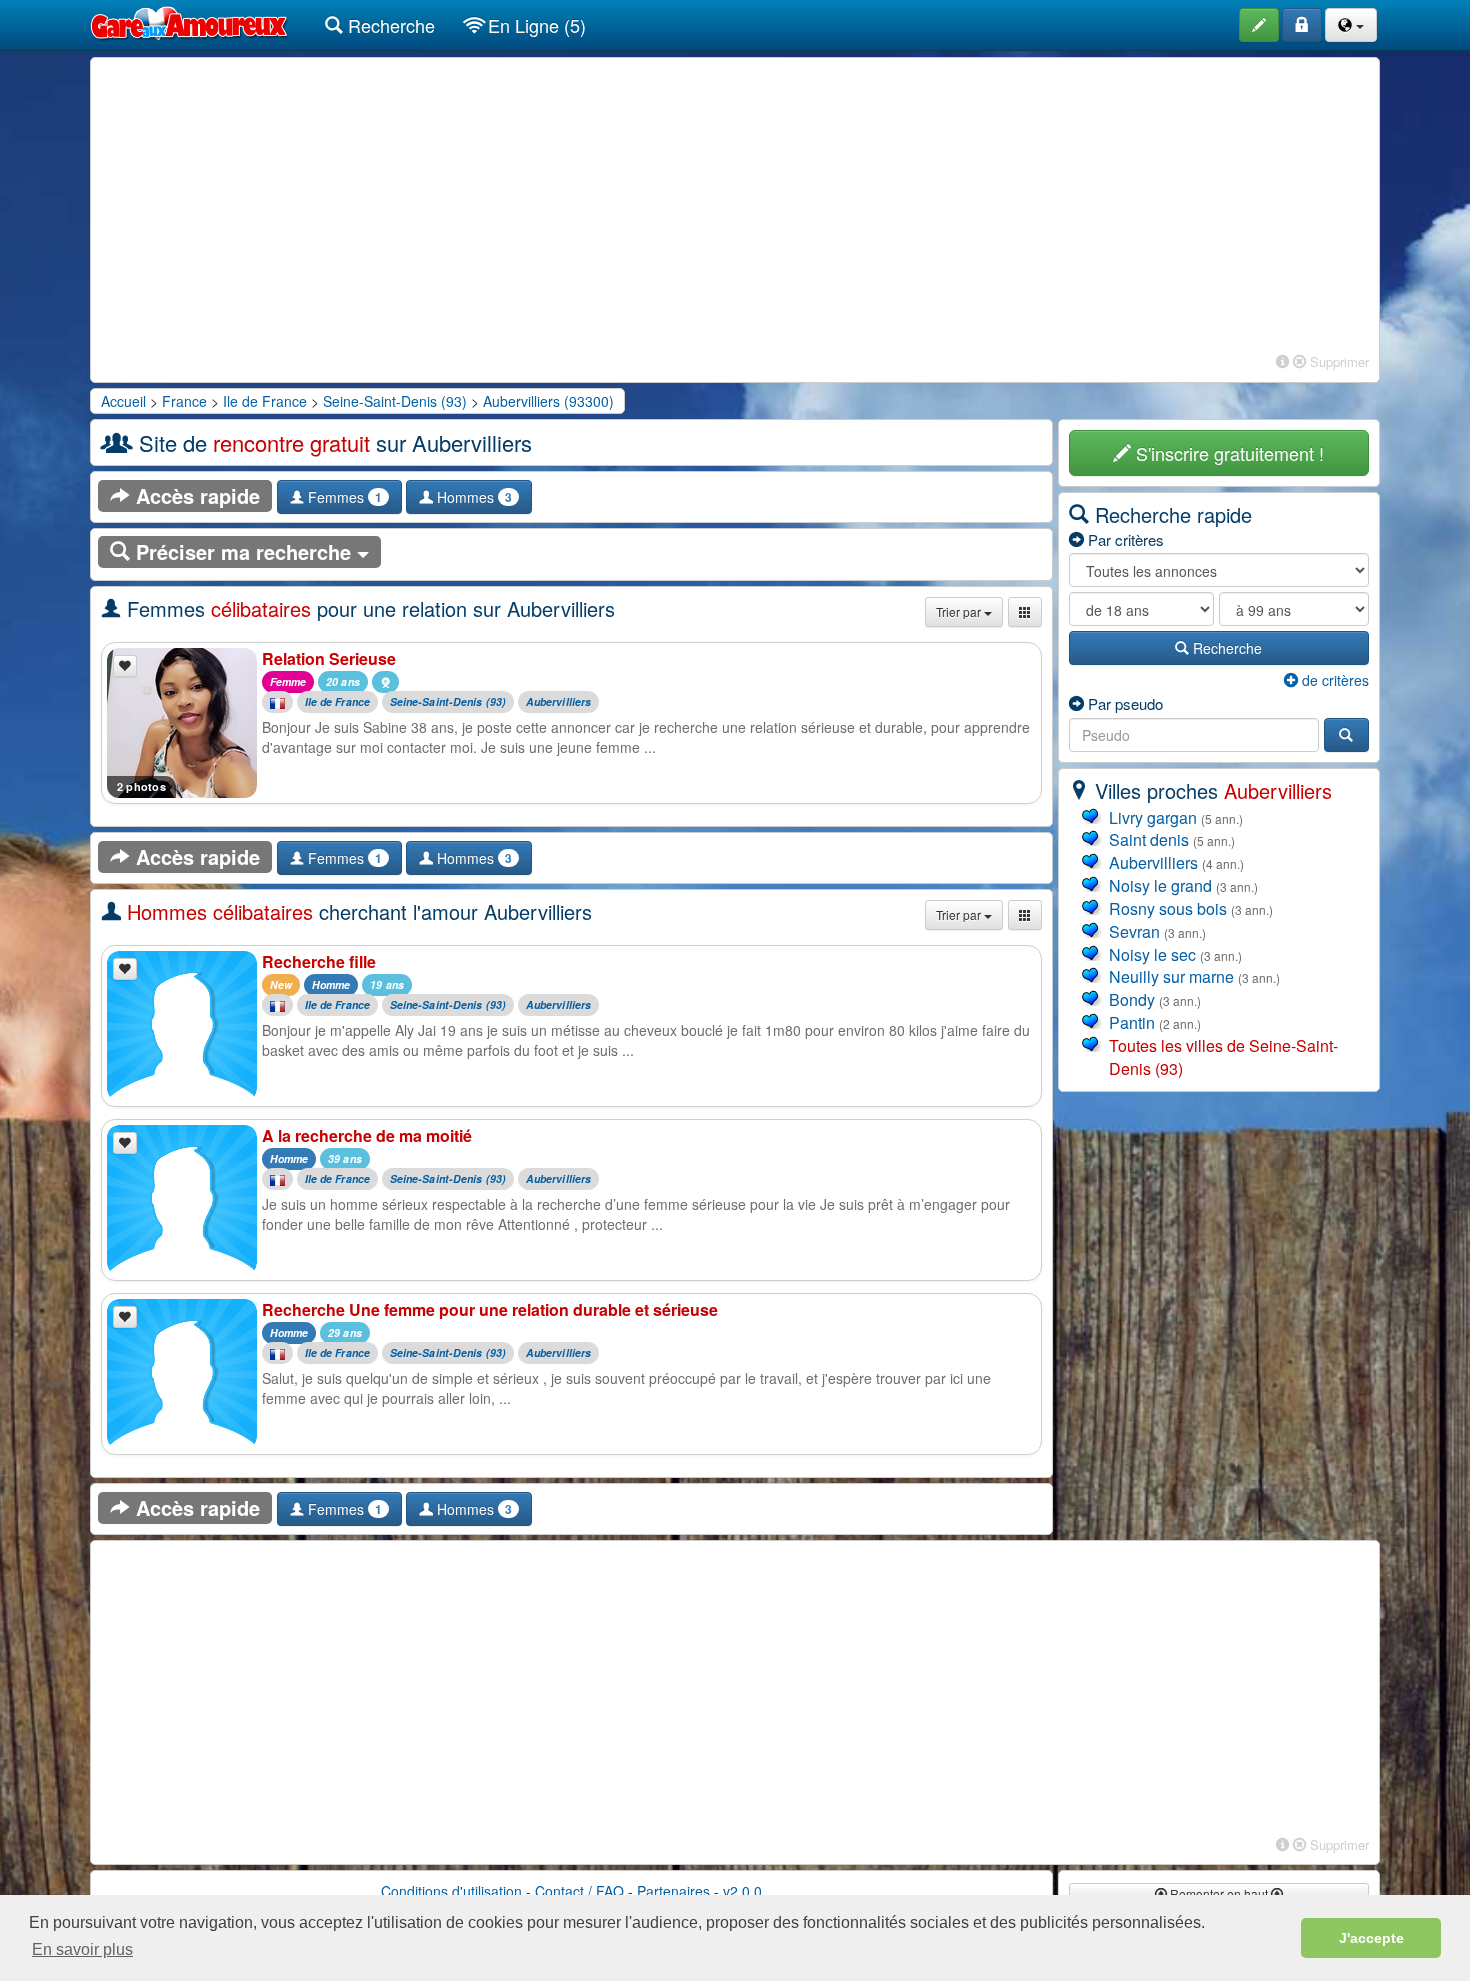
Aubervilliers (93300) (548, 401)
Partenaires (673, 1891)
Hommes (472, 497)
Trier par (960, 611)
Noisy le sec (1152, 954)
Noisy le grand (1160, 885)
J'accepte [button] (1371, 1938)
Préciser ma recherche (243, 551)
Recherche (389, 25)
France (184, 401)
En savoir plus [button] (82, 1949)
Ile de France (265, 401)
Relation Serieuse (329, 658)
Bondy (1132, 999)
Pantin (1132, 1022)
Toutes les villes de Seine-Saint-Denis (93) (1223, 1057)
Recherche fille (319, 961)
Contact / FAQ (579, 1891)
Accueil (123, 401)
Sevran (1134, 931)
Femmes (343, 497)
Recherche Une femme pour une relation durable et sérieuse (490, 1309)
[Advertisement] (735, 208)
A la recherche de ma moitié (367, 1135)
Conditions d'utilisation (451, 1891)
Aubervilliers (558, 702)
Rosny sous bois (1168, 908)
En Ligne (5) (534, 25)
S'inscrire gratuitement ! (1227, 453)
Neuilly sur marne (1171, 976)
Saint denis (1149, 839)
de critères (1333, 680)
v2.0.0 (742, 1891)
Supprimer (1337, 361)
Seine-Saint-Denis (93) (395, 401)
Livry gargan (1153, 817)
